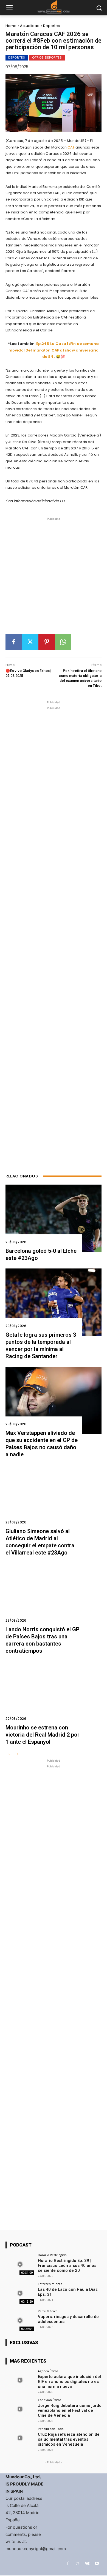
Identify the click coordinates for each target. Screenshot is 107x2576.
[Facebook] (14, 642)
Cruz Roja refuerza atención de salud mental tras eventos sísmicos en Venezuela (69, 2439)
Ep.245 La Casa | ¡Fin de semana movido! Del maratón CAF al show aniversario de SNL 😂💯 (54, 350)
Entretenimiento (50, 2284)
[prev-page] (9, 1754)
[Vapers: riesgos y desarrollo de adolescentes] (20, 2320)
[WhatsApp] (63, 642)
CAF (71, 147)
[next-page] (18, 1754)
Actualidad (30, 26)
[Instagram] (78, 2563)
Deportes (51, 26)
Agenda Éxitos (48, 2371)
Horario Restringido (52, 2255)
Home (11, 26)
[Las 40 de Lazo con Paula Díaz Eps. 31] (20, 2293)
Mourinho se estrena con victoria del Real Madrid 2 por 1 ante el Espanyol (43, 1735)
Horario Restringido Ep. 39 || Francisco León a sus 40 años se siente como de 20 (67, 2265)
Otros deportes (47, 57)
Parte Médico (48, 2311)
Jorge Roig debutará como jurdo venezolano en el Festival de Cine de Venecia (70, 2410)
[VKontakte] (87, 2563)
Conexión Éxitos (50, 2400)
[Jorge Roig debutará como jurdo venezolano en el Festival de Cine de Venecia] (20, 2409)
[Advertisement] (54, 578)
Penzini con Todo (51, 2429)
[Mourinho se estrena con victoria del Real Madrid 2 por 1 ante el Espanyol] (54, 1695)
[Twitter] (30, 642)
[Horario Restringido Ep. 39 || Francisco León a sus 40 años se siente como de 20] (20, 2264)
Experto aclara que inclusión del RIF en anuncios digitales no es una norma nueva (69, 2382)
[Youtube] (97, 2563)
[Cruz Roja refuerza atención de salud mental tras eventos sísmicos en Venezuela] (20, 2438)
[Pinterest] (47, 642)
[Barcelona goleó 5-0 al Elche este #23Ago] (54, 1218)
